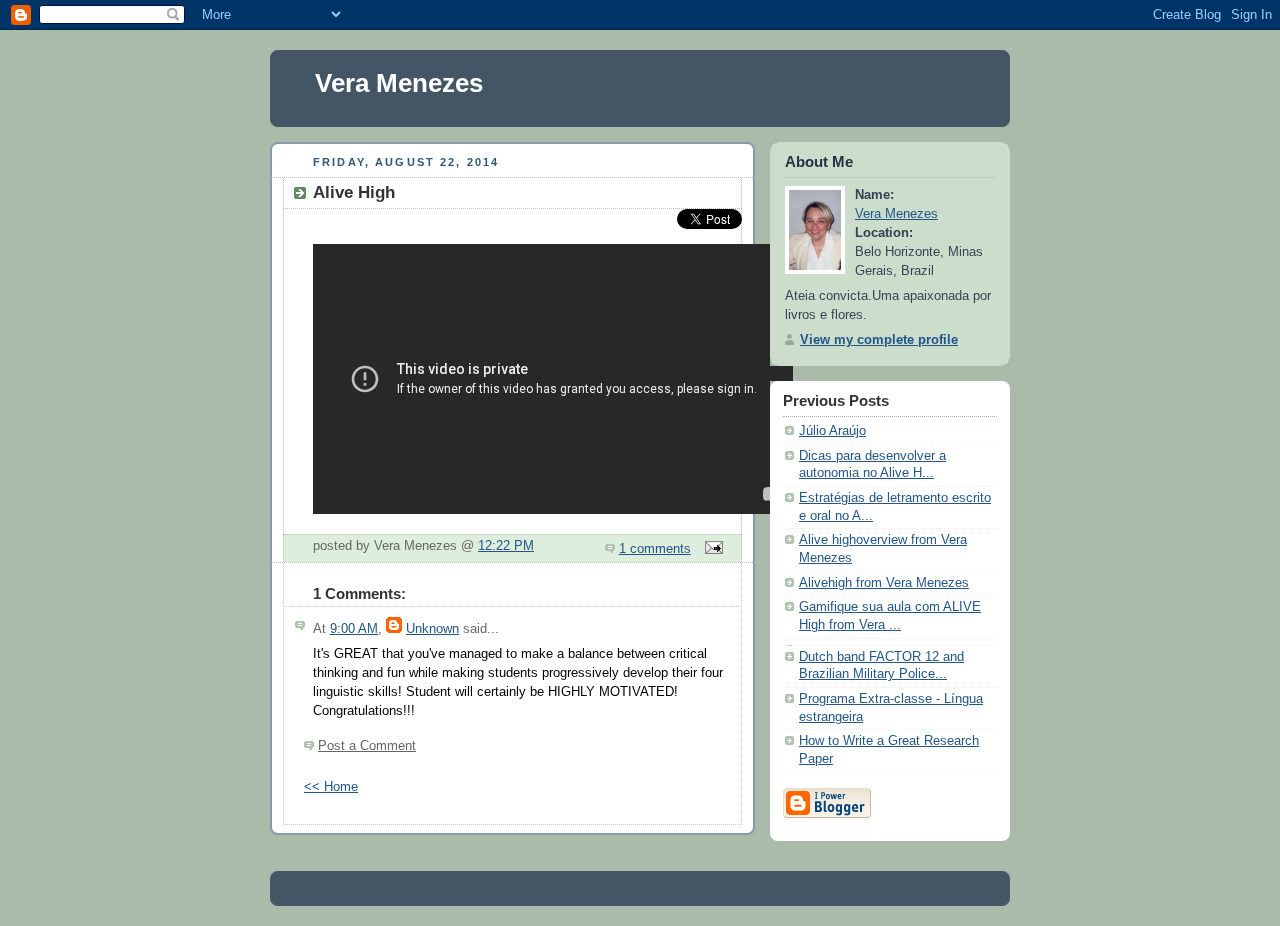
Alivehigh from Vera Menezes (884, 583)
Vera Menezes (399, 83)
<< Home (331, 787)
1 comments (655, 549)
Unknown (432, 629)
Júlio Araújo (832, 431)
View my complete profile (879, 340)
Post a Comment (367, 746)
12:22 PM (506, 546)
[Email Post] (711, 549)
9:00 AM (354, 629)
